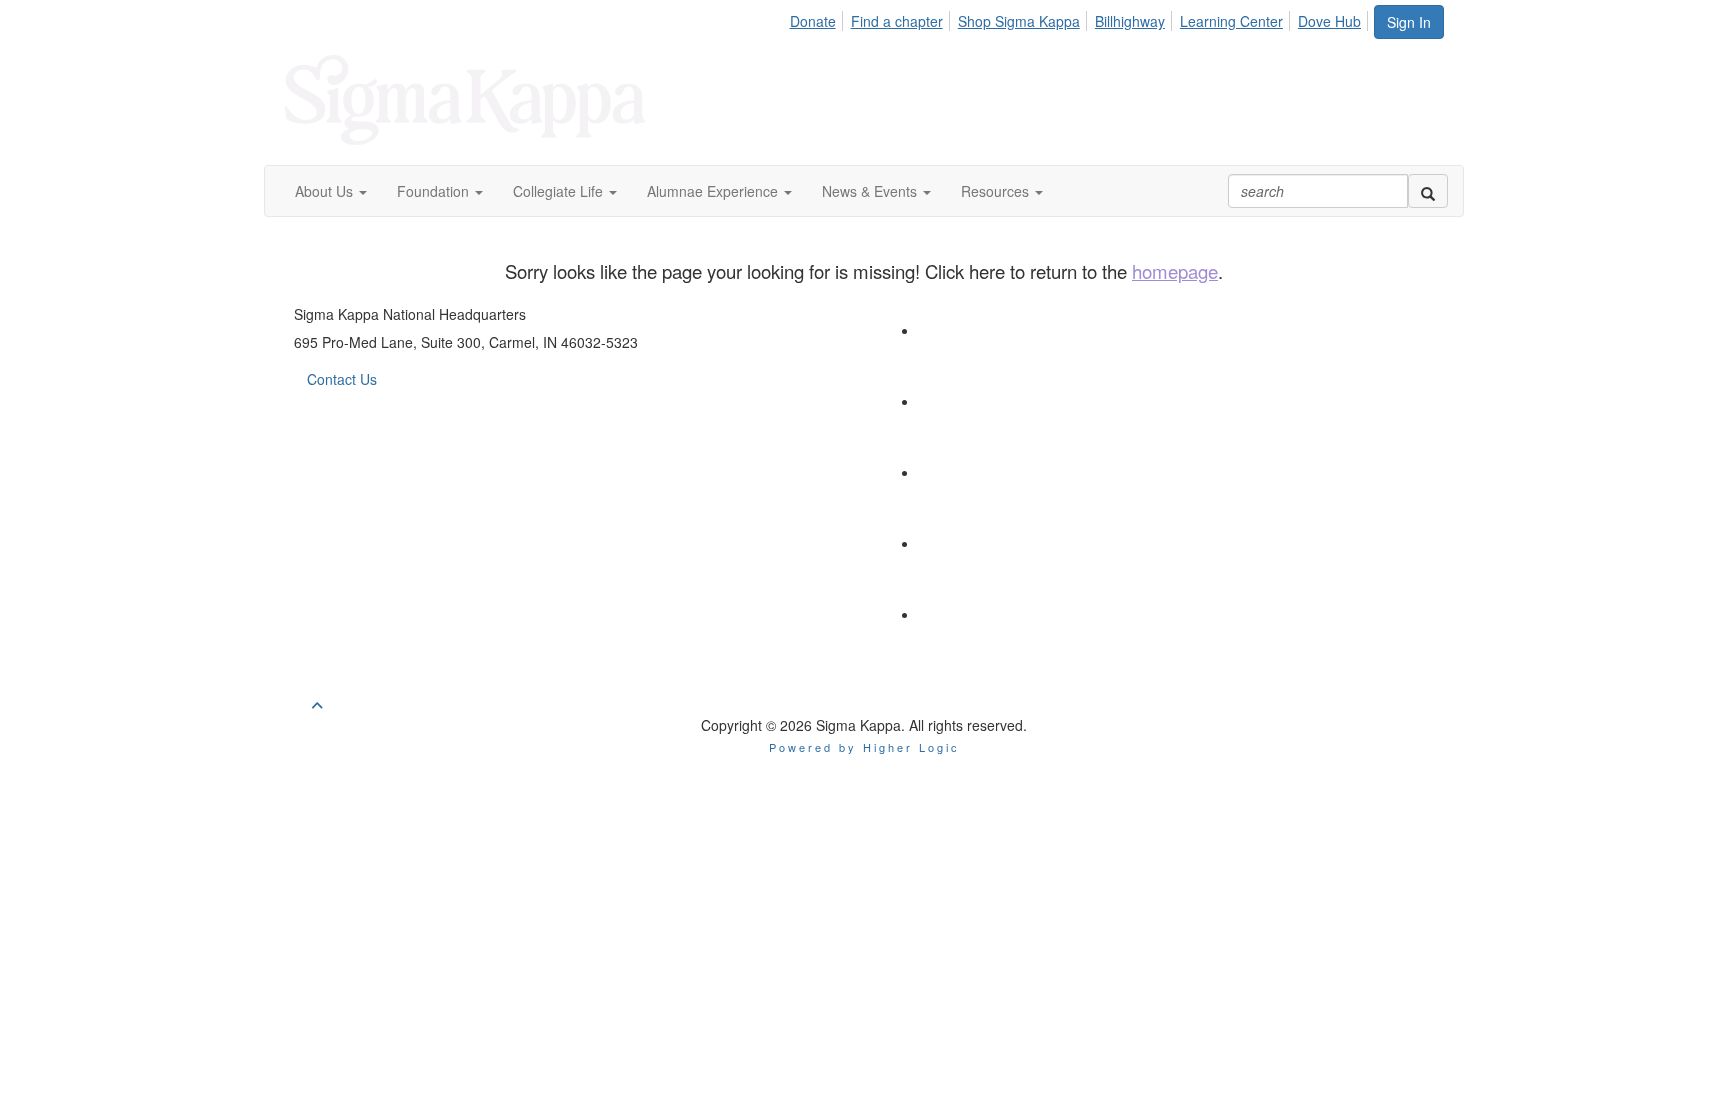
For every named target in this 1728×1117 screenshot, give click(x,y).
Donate (813, 21)
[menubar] (1080, 18)
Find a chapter (897, 21)
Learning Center (1231, 21)
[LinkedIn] (954, 401)
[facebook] (954, 472)
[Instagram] (954, 543)
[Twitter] (954, 330)
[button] (331, 191)
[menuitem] (817, 18)
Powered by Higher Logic (864, 747)
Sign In (1409, 22)
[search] (1428, 191)
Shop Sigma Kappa (1019, 21)
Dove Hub (1329, 21)
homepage (1175, 271)
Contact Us (342, 379)
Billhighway (1130, 21)
